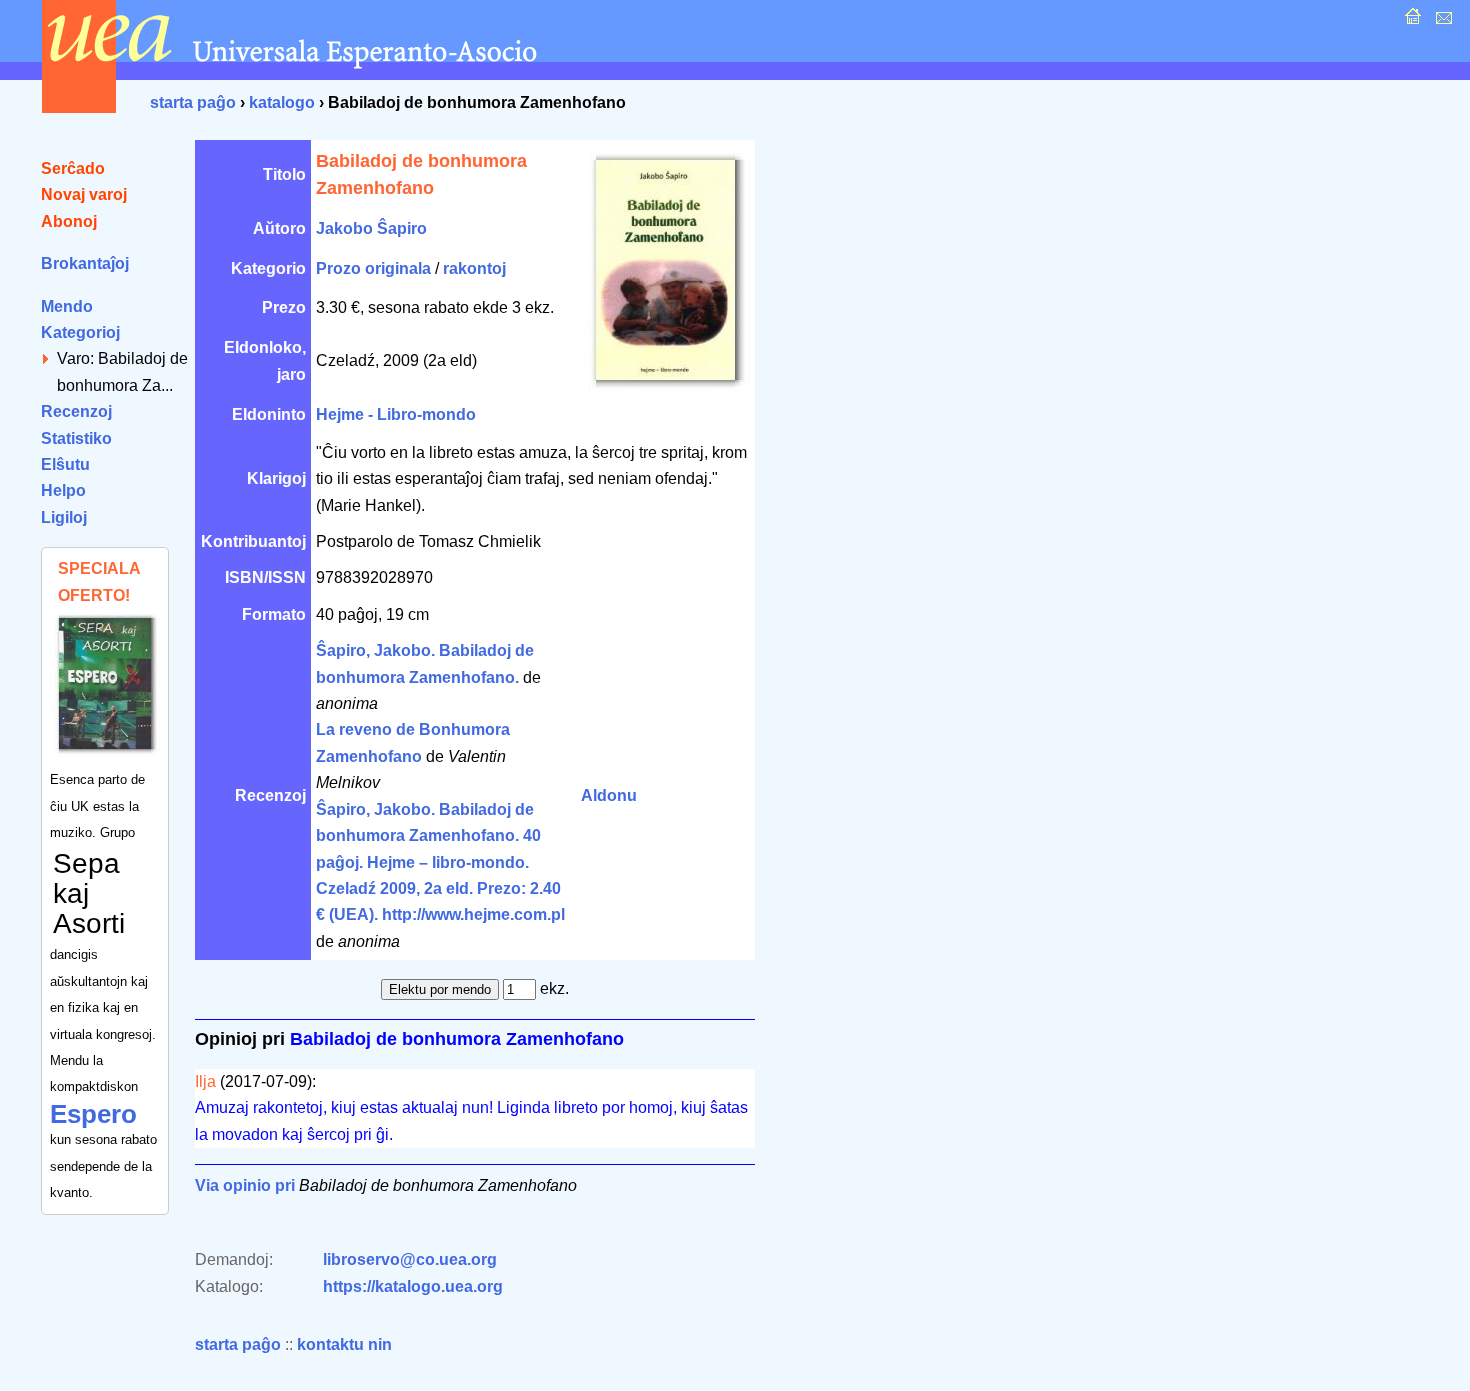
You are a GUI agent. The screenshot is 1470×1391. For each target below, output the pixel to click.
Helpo (63, 490)
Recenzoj (76, 411)
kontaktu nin (344, 1344)
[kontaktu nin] (1441, 21)
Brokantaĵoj (85, 263)
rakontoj (474, 268)
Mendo (67, 306)
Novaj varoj (84, 194)
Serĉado (73, 168)
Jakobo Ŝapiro (371, 228)
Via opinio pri (245, 1185)
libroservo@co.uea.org (410, 1259)
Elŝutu (65, 464)
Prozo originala (373, 268)
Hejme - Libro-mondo (396, 414)
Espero (93, 1114)
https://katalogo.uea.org (413, 1286)
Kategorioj (80, 332)
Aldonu (609, 795)
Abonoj (69, 221)
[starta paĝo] (1410, 21)
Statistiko (76, 438)
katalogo (282, 102)
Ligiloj (64, 517)
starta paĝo (193, 102)
